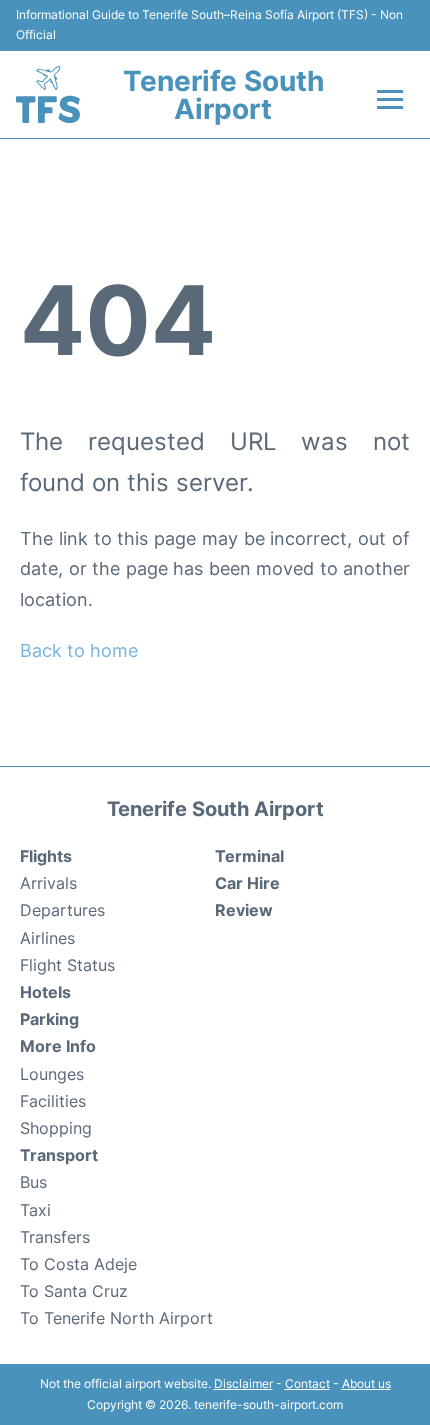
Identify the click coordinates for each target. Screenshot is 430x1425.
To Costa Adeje (78, 1264)
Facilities (53, 1101)
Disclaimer (243, 1383)
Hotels (45, 992)
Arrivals (48, 883)
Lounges (52, 1074)
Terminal (249, 856)
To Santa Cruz (74, 1291)
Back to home (79, 650)
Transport (59, 1155)
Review (244, 910)
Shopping (56, 1128)
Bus (33, 1182)
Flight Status (67, 965)
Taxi (35, 1210)
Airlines (47, 938)
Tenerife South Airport (223, 95)
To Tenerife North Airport (116, 1318)
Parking (49, 1019)
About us (366, 1383)
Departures (62, 910)
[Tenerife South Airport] (48, 94)
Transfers (55, 1237)
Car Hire (247, 883)
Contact (307, 1383)
